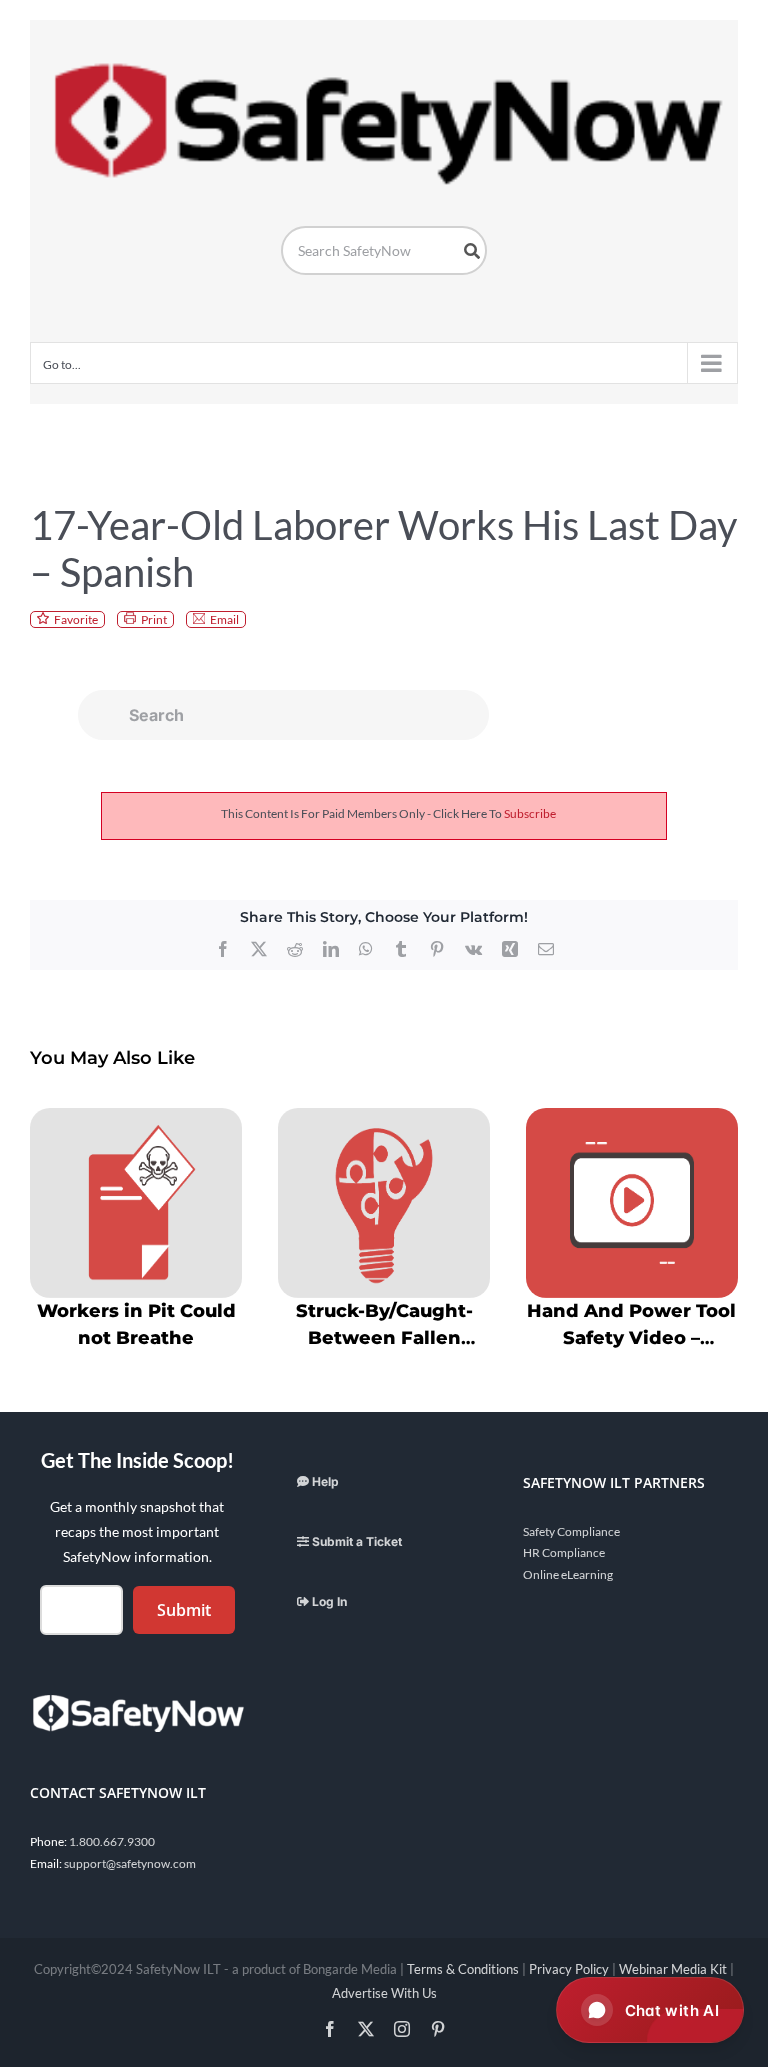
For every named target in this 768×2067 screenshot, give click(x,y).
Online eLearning (568, 1574)
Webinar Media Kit (673, 1969)
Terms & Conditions (463, 1969)
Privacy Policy (569, 1969)
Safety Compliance (571, 1531)
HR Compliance (564, 1552)
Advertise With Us (384, 1993)
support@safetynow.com (130, 1863)
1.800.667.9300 (112, 1841)
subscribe (530, 813)
